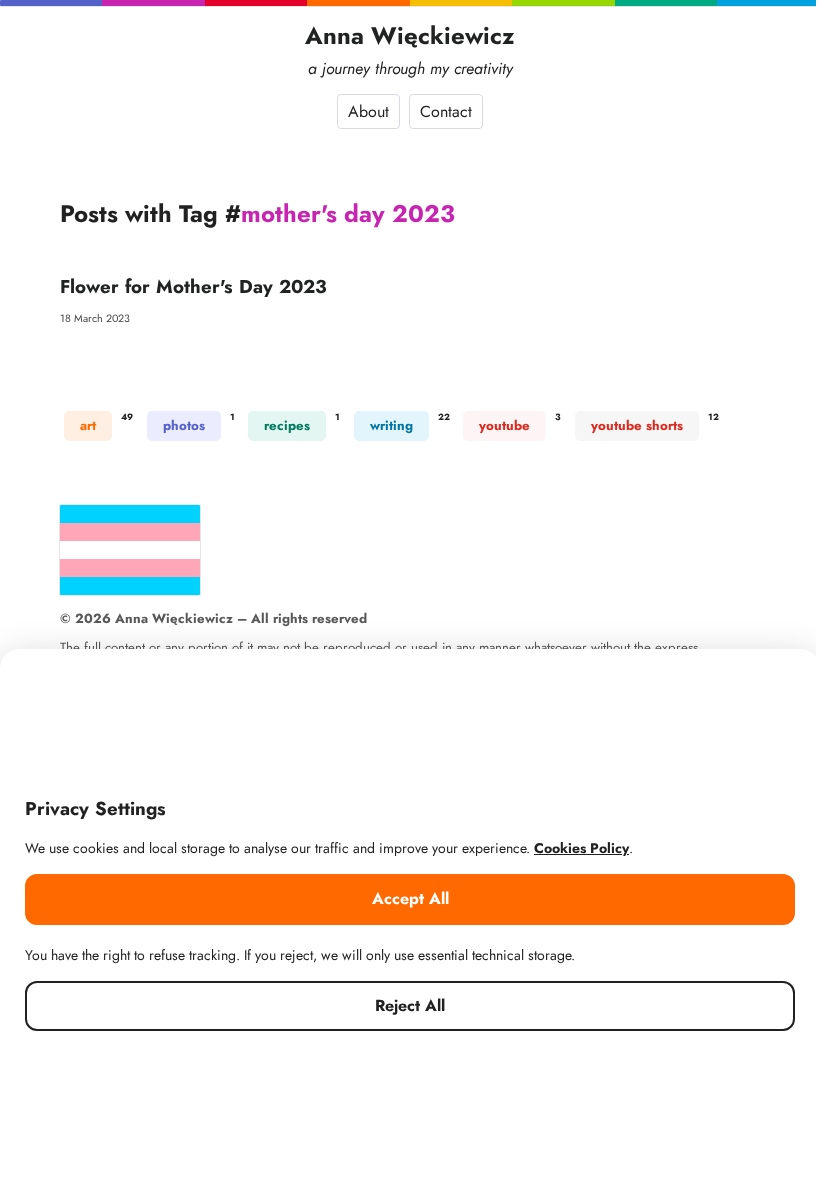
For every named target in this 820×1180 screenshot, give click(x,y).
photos (184, 425)
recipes (287, 425)
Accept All (410, 898)
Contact (446, 111)
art (88, 425)
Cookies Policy (581, 848)
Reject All (410, 1005)
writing (391, 425)
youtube (504, 425)
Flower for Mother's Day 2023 (193, 286)
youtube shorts (637, 425)
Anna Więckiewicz (410, 35)
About (368, 111)
